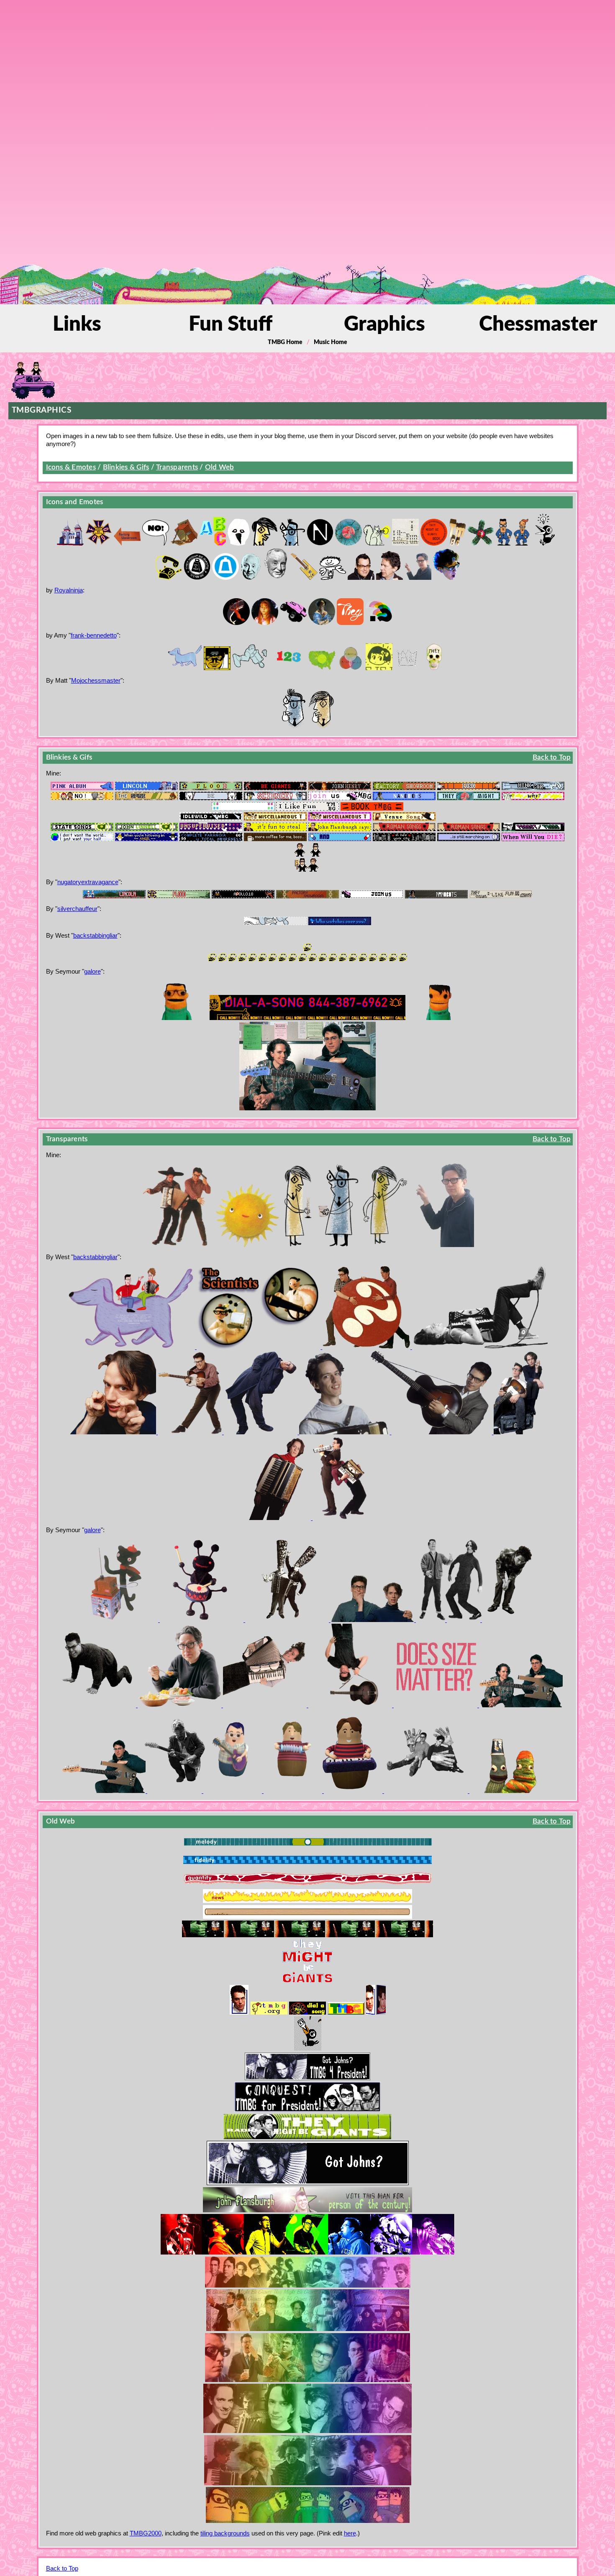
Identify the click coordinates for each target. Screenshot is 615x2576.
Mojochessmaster (96, 680)
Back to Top (552, 757)
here (350, 2533)
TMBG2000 (146, 2533)
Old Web (220, 467)
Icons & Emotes (71, 467)
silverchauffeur (77, 909)
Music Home (331, 342)
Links (77, 325)
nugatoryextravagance (88, 882)
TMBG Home (285, 342)
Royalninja (69, 590)
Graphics (384, 325)
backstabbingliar (95, 935)
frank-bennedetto (94, 635)
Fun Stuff (231, 325)
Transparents (177, 467)
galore (92, 971)
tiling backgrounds (225, 2533)
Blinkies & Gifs (126, 467)
